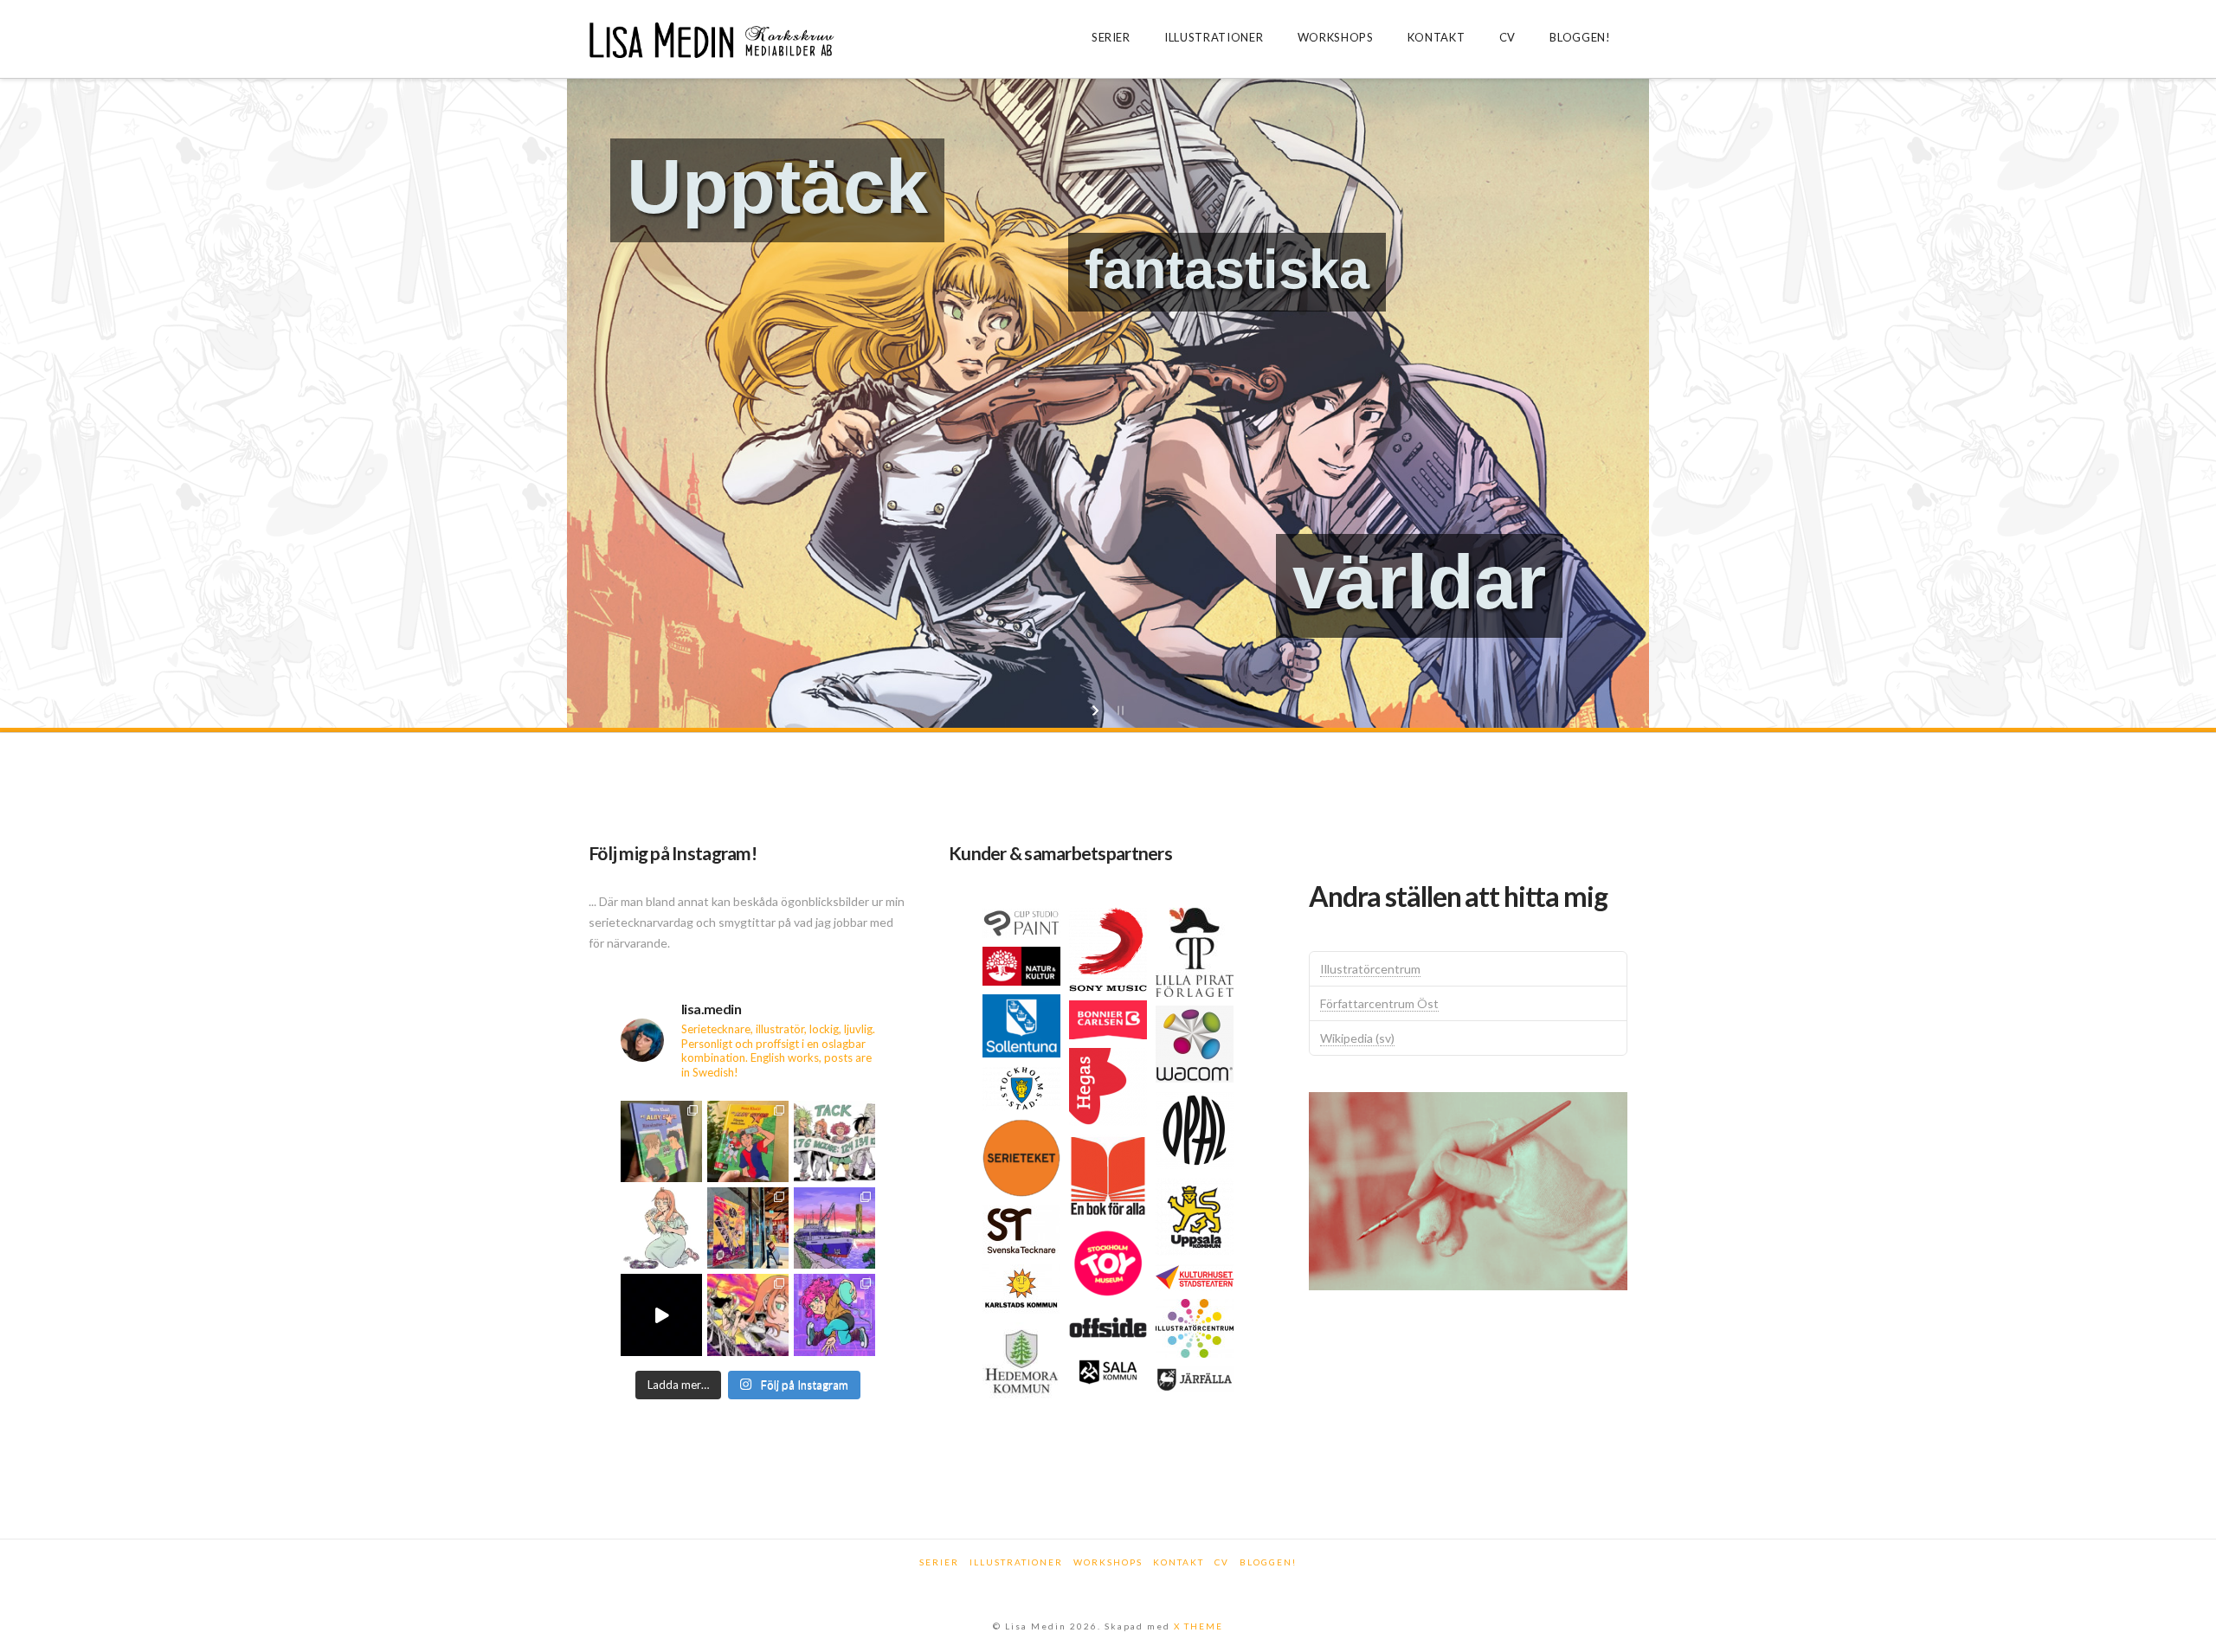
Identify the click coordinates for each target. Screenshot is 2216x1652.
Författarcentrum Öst (1379, 1003)
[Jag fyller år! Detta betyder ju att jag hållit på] (834, 1315)
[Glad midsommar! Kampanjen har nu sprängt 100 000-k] (661, 1228)
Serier (939, 1562)
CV (1222, 1562)
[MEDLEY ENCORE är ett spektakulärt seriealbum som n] (661, 1315)
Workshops (1108, 1562)
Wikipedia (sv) (1357, 1038)
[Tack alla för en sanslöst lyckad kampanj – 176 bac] (834, 1141)
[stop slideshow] (1119, 710)
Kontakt (1179, 1562)
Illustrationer (1016, 1562)
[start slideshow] (1097, 710)
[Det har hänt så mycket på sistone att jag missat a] (834, 1228)
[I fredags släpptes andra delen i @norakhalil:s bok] (661, 1141)
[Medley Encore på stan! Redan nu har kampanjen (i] (748, 1228)
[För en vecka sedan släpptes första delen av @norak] (748, 1141)
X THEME (1198, 1626)
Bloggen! (1268, 1562)
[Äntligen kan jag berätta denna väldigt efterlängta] (748, 1315)
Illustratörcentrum (1370, 969)
